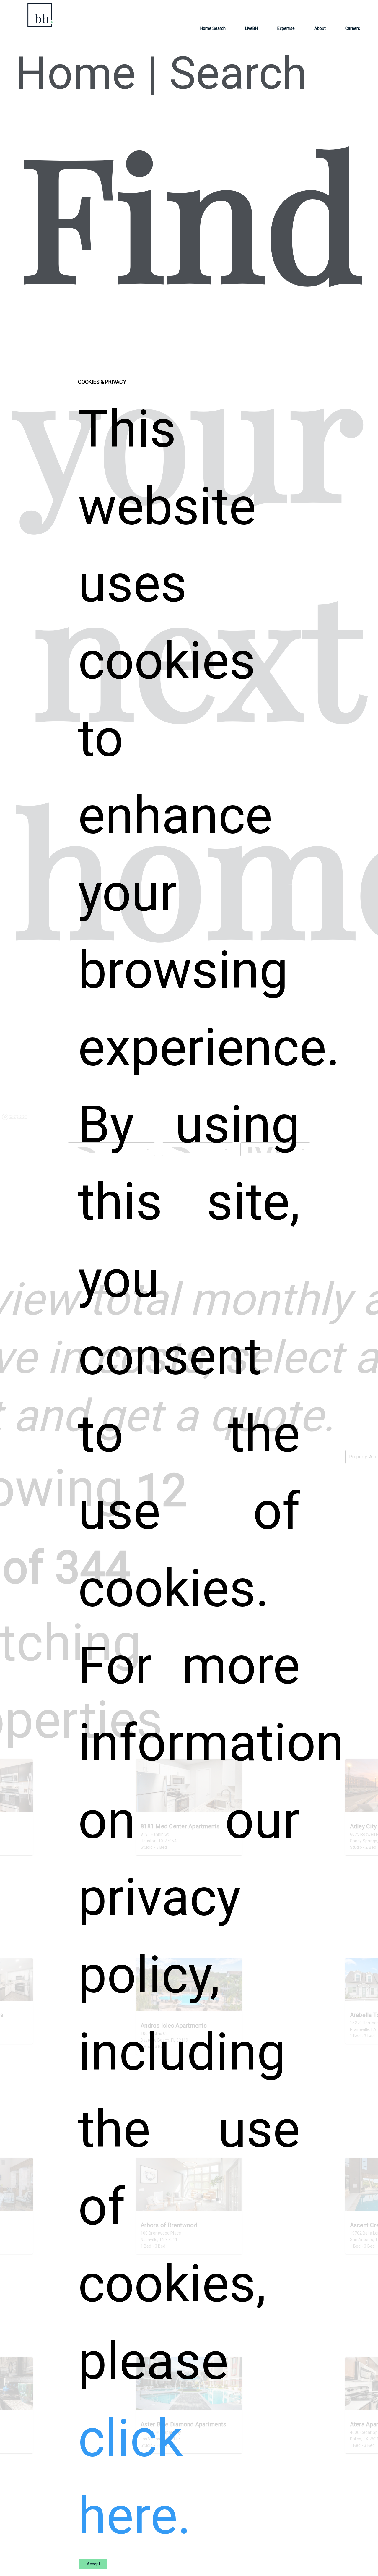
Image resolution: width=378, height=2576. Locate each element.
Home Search (213, 28)
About (320, 28)
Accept (93, 2564)
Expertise (286, 28)
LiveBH (251, 28)
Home (75, 73)
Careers (353, 28)
